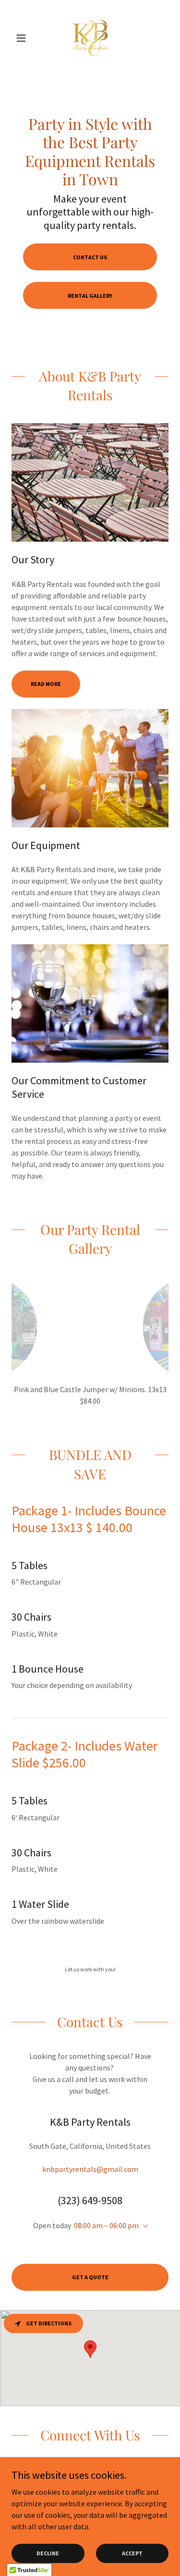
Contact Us (90, 257)
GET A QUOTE (90, 2277)
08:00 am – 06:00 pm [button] (106, 2225)
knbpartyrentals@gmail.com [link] (90, 2169)
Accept (132, 2553)
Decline (48, 2553)
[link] (90, 38)
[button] (23, 38)
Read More (46, 684)
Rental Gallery (90, 296)
